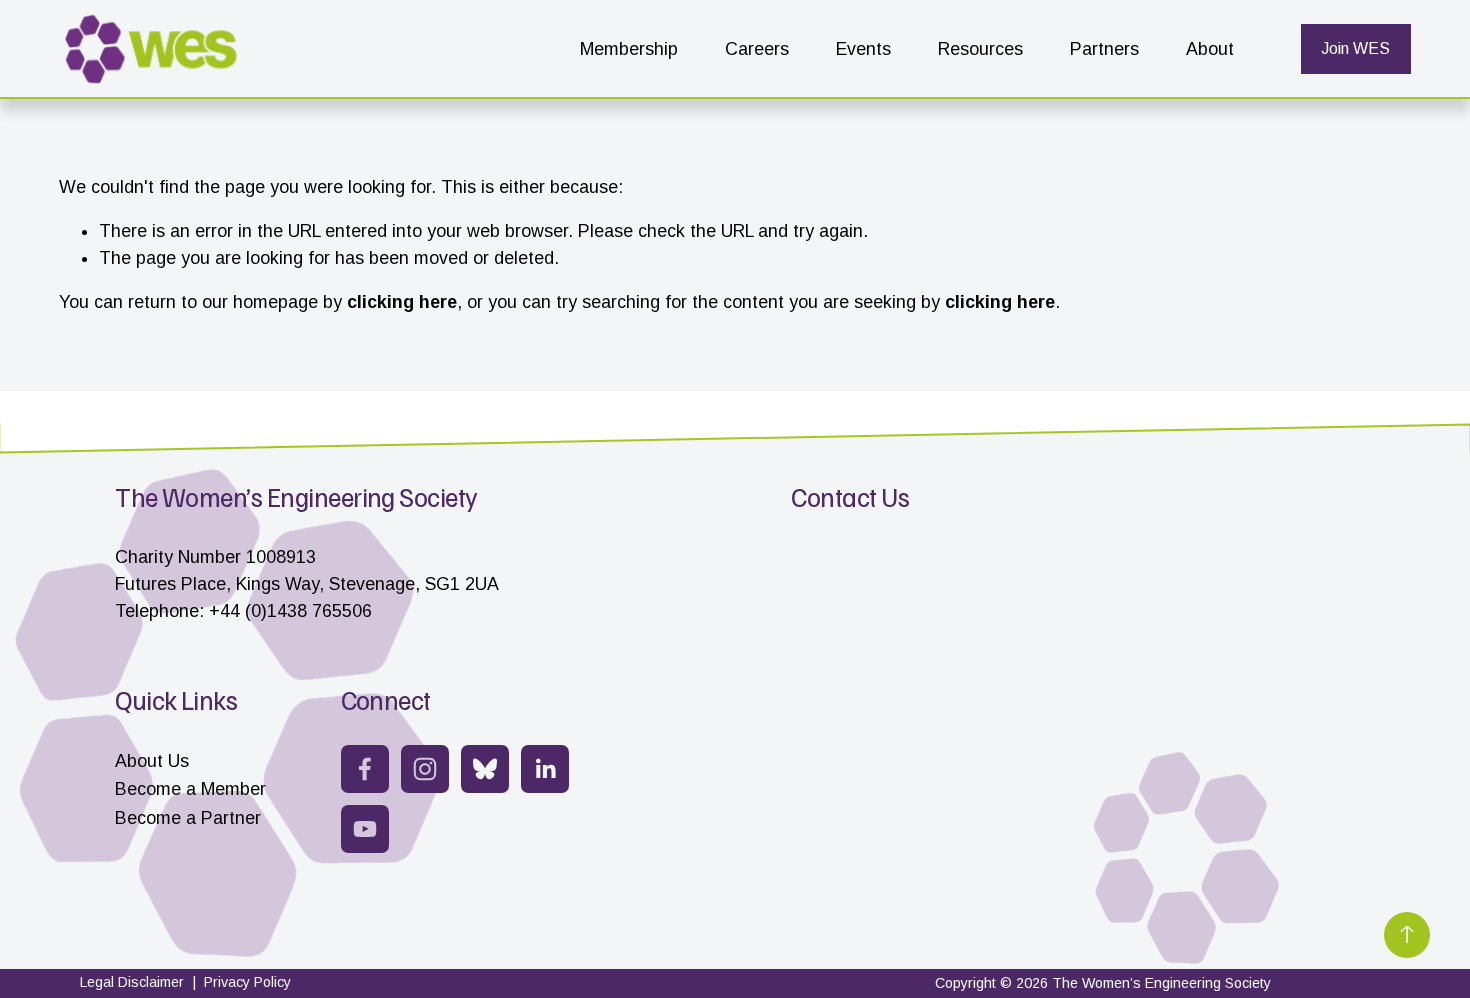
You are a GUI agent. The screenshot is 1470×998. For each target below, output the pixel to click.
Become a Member (190, 789)
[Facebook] (365, 769)
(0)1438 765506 (308, 611)
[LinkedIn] (545, 769)
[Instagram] (425, 769)
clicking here (402, 302)
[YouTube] (365, 829)
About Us (152, 761)
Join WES (1355, 48)
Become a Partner (188, 818)
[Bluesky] (485, 769)
